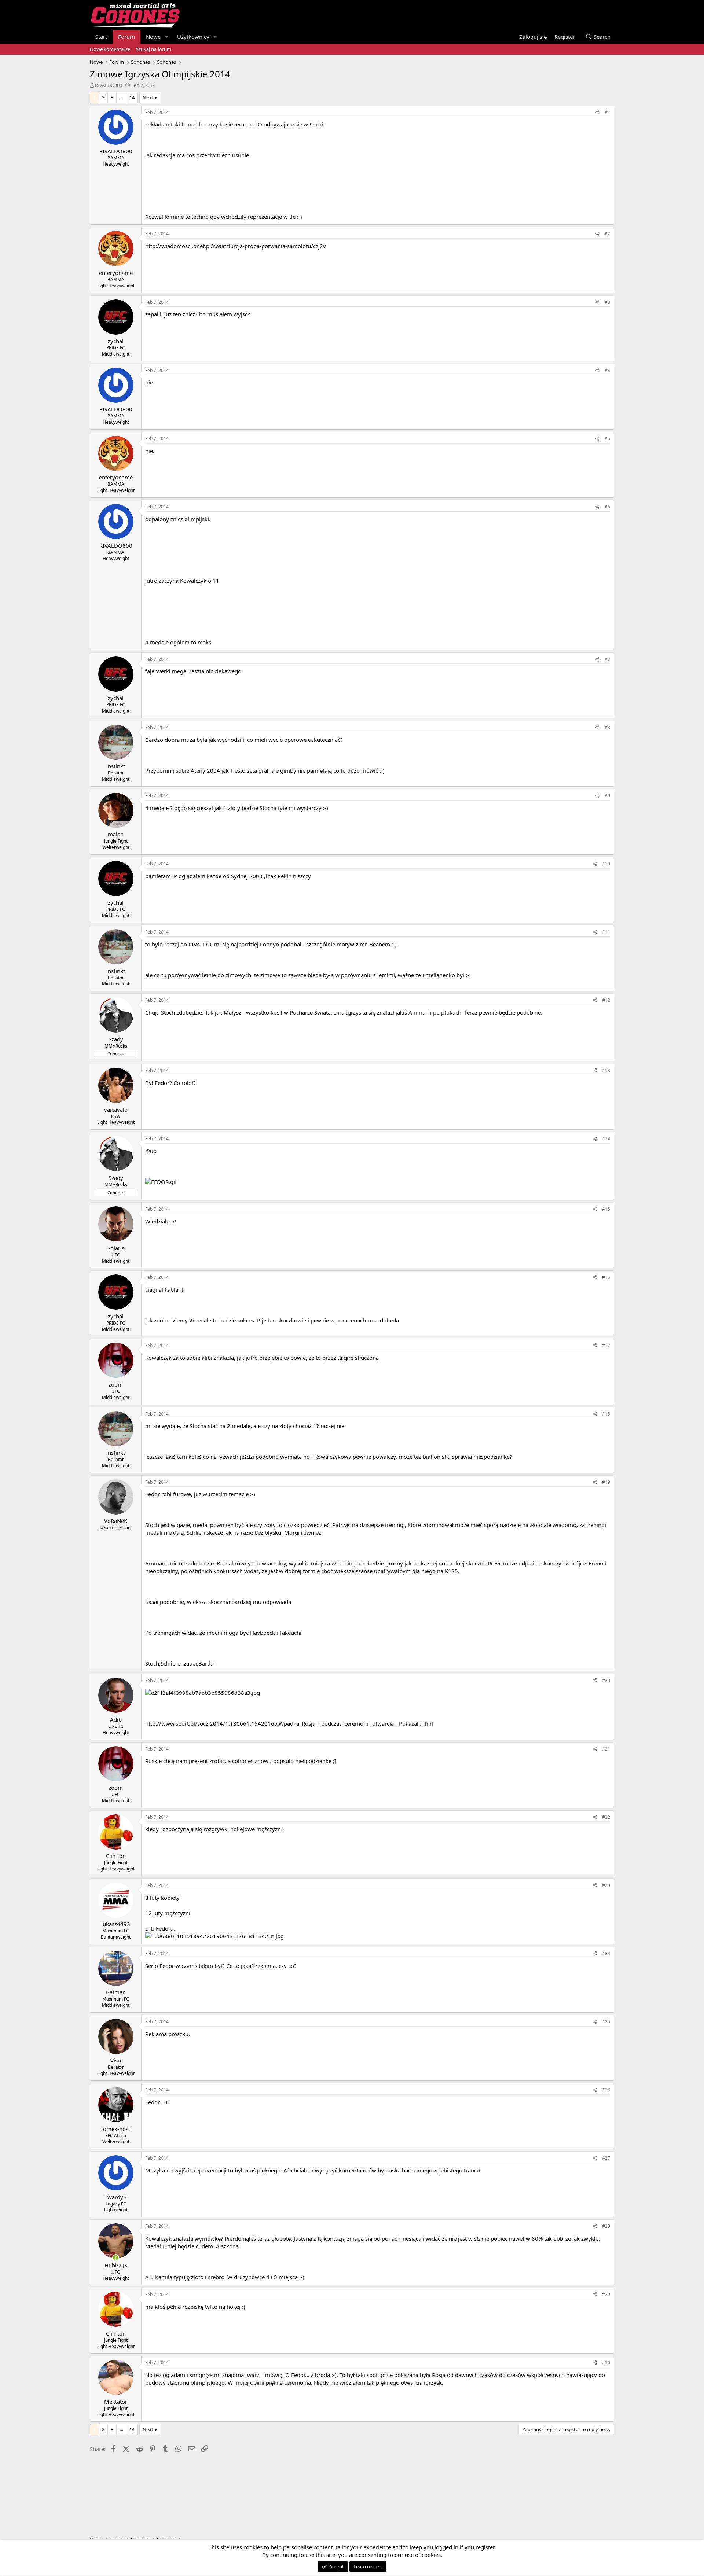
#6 (607, 507)
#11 (606, 932)
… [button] (121, 97)
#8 (607, 727)
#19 (606, 1482)
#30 (606, 2362)
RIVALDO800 (109, 85)
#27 (606, 2158)
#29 (606, 2294)
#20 (606, 1680)
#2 (607, 234)
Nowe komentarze (110, 49)
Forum (126, 37)
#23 (606, 1885)
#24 (606, 1953)
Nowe (153, 37)
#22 (606, 1817)
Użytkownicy (193, 37)
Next (148, 97)
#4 (607, 370)
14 (132, 97)
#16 (606, 1277)
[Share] (597, 113)
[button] (166, 37)
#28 (606, 2226)
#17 (606, 1345)
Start (101, 37)
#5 (607, 439)
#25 (606, 2022)
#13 (606, 1070)
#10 (606, 864)
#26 (606, 2090)
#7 (607, 659)
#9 (607, 796)
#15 (606, 1209)
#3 (607, 302)
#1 (607, 112)
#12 (606, 1000)
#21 (606, 1749)
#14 (606, 1139)
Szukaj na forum (154, 49)
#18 (606, 1414)
